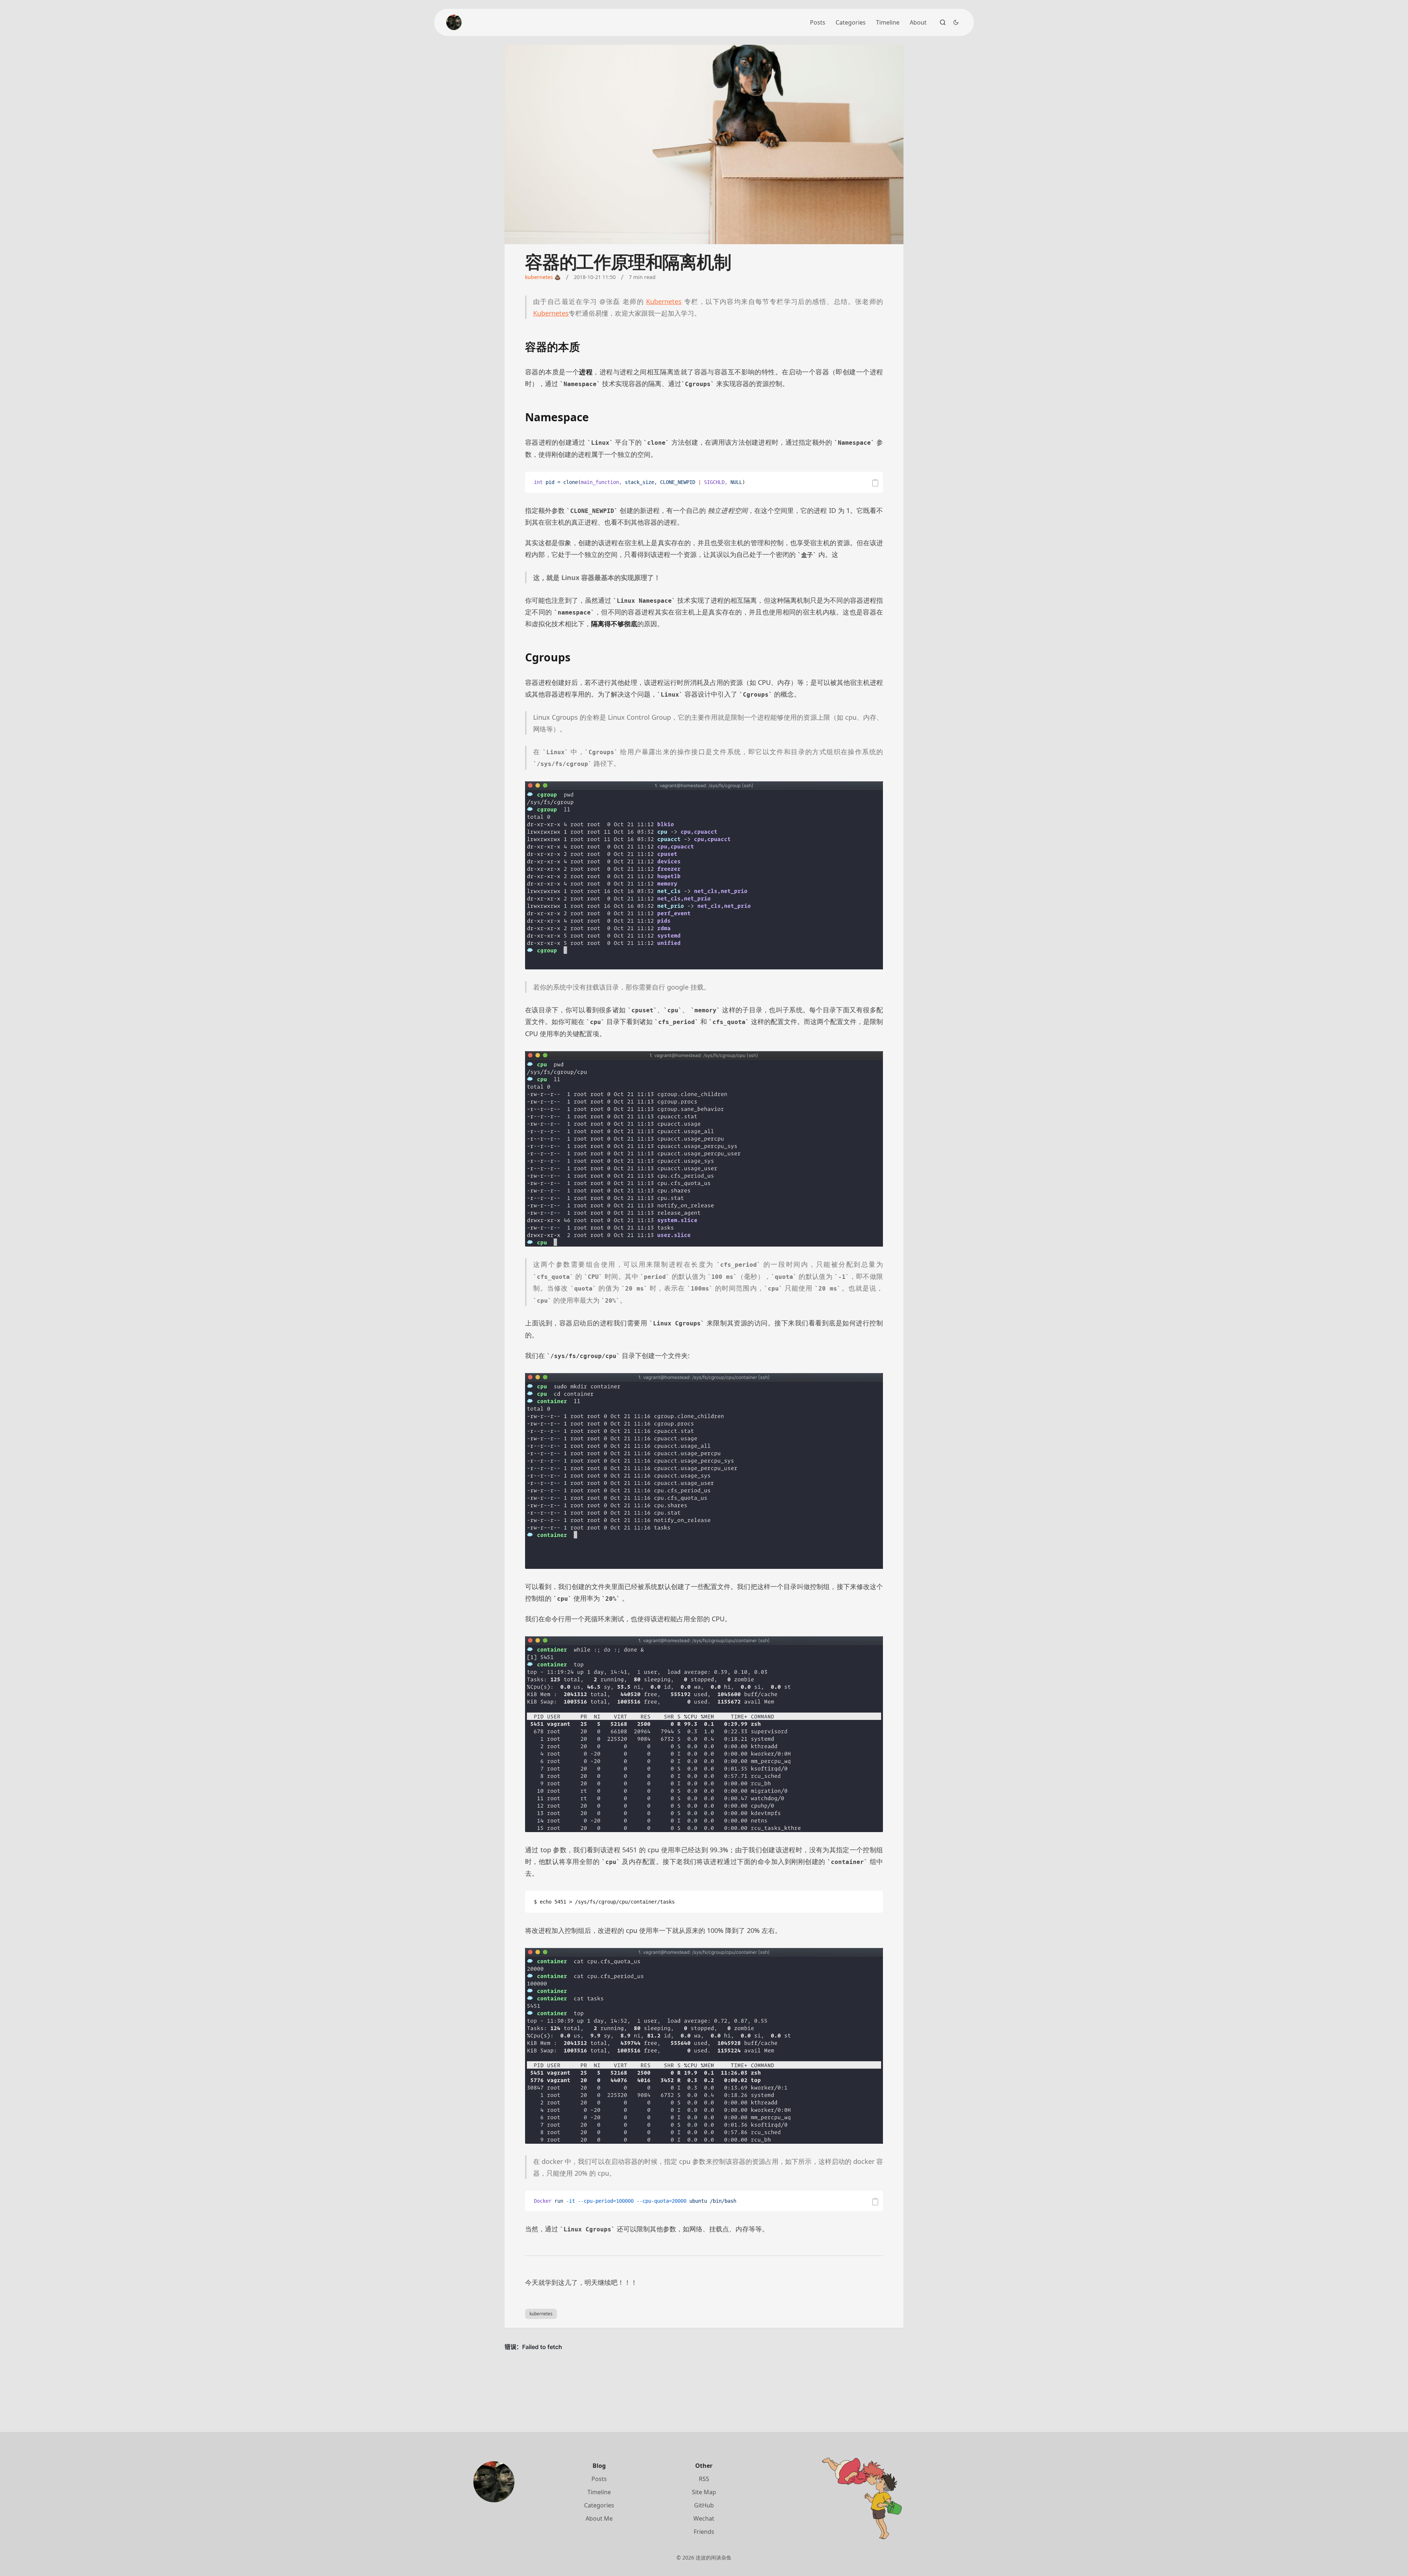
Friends (704, 2532)
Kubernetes (664, 301)
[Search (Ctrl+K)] (943, 22)
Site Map (704, 2492)
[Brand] (454, 22)
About (918, 22)
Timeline (888, 22)
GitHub (704, 2505)
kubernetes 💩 (543, 277)
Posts (818, 22)
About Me (599, 2518)
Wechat (704, 2518)
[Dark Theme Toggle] (956, 22)
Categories (851, 22)
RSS (704, 2479)
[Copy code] (875, 483)
